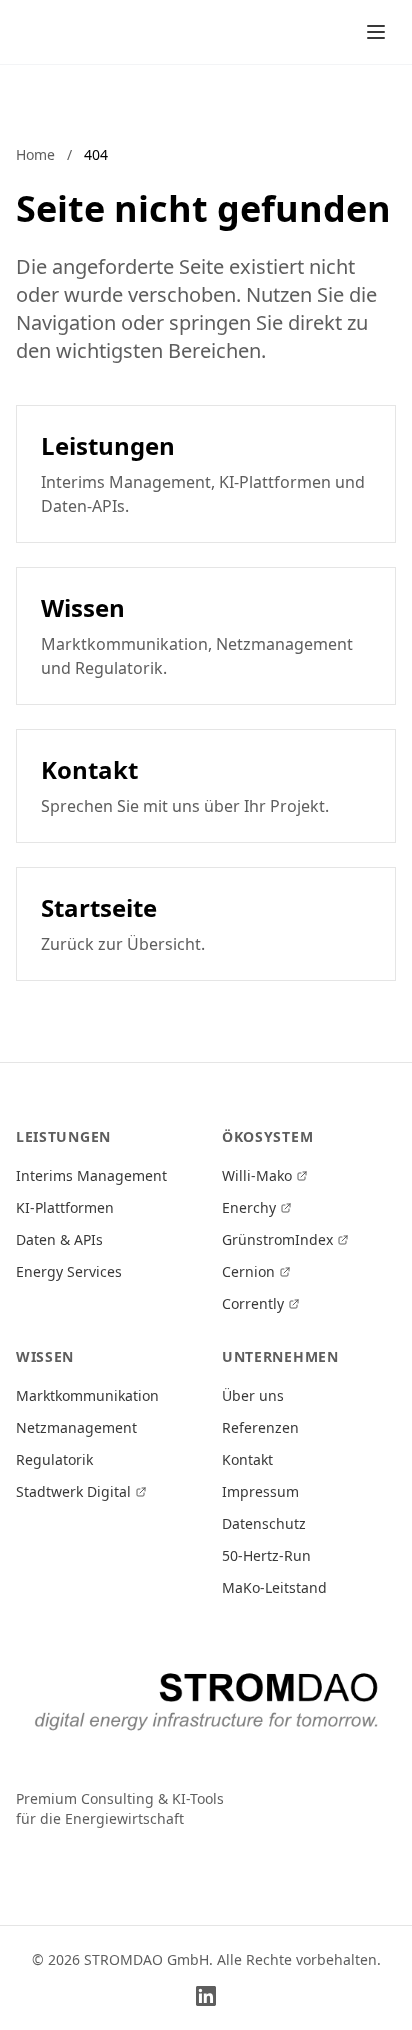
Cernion (248, 1271)
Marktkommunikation (87, 1395)
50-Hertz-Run (266, 1555)
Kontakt (247, 1459)
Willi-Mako (257, 1175)
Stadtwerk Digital (73, 1491)
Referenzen (260, 1427)
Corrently (253, 1303)
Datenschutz (264, 1523)
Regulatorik (54, 1459)
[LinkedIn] (206, 1996)
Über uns (253, 1395)
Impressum (260, 1491)
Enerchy (249, 1207)
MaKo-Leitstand (274, 1587)
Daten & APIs (59, 1239)
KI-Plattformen (65, 1207)
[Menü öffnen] (376, 32)
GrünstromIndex (277, 1239)
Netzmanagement (76, 1427)
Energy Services (69, 1271)
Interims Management (91, 1175)
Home (35, 154)
